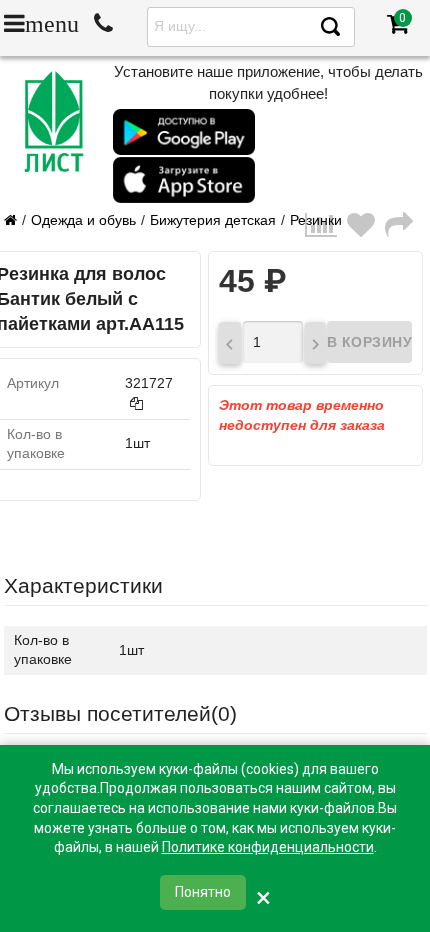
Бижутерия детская (213, 220)
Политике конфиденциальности (268, 847)
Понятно (203, 892)
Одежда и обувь (83, 220)
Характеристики (83, 585)
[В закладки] (366, 226)
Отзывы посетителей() (120, 713)
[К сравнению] (326, 226)
